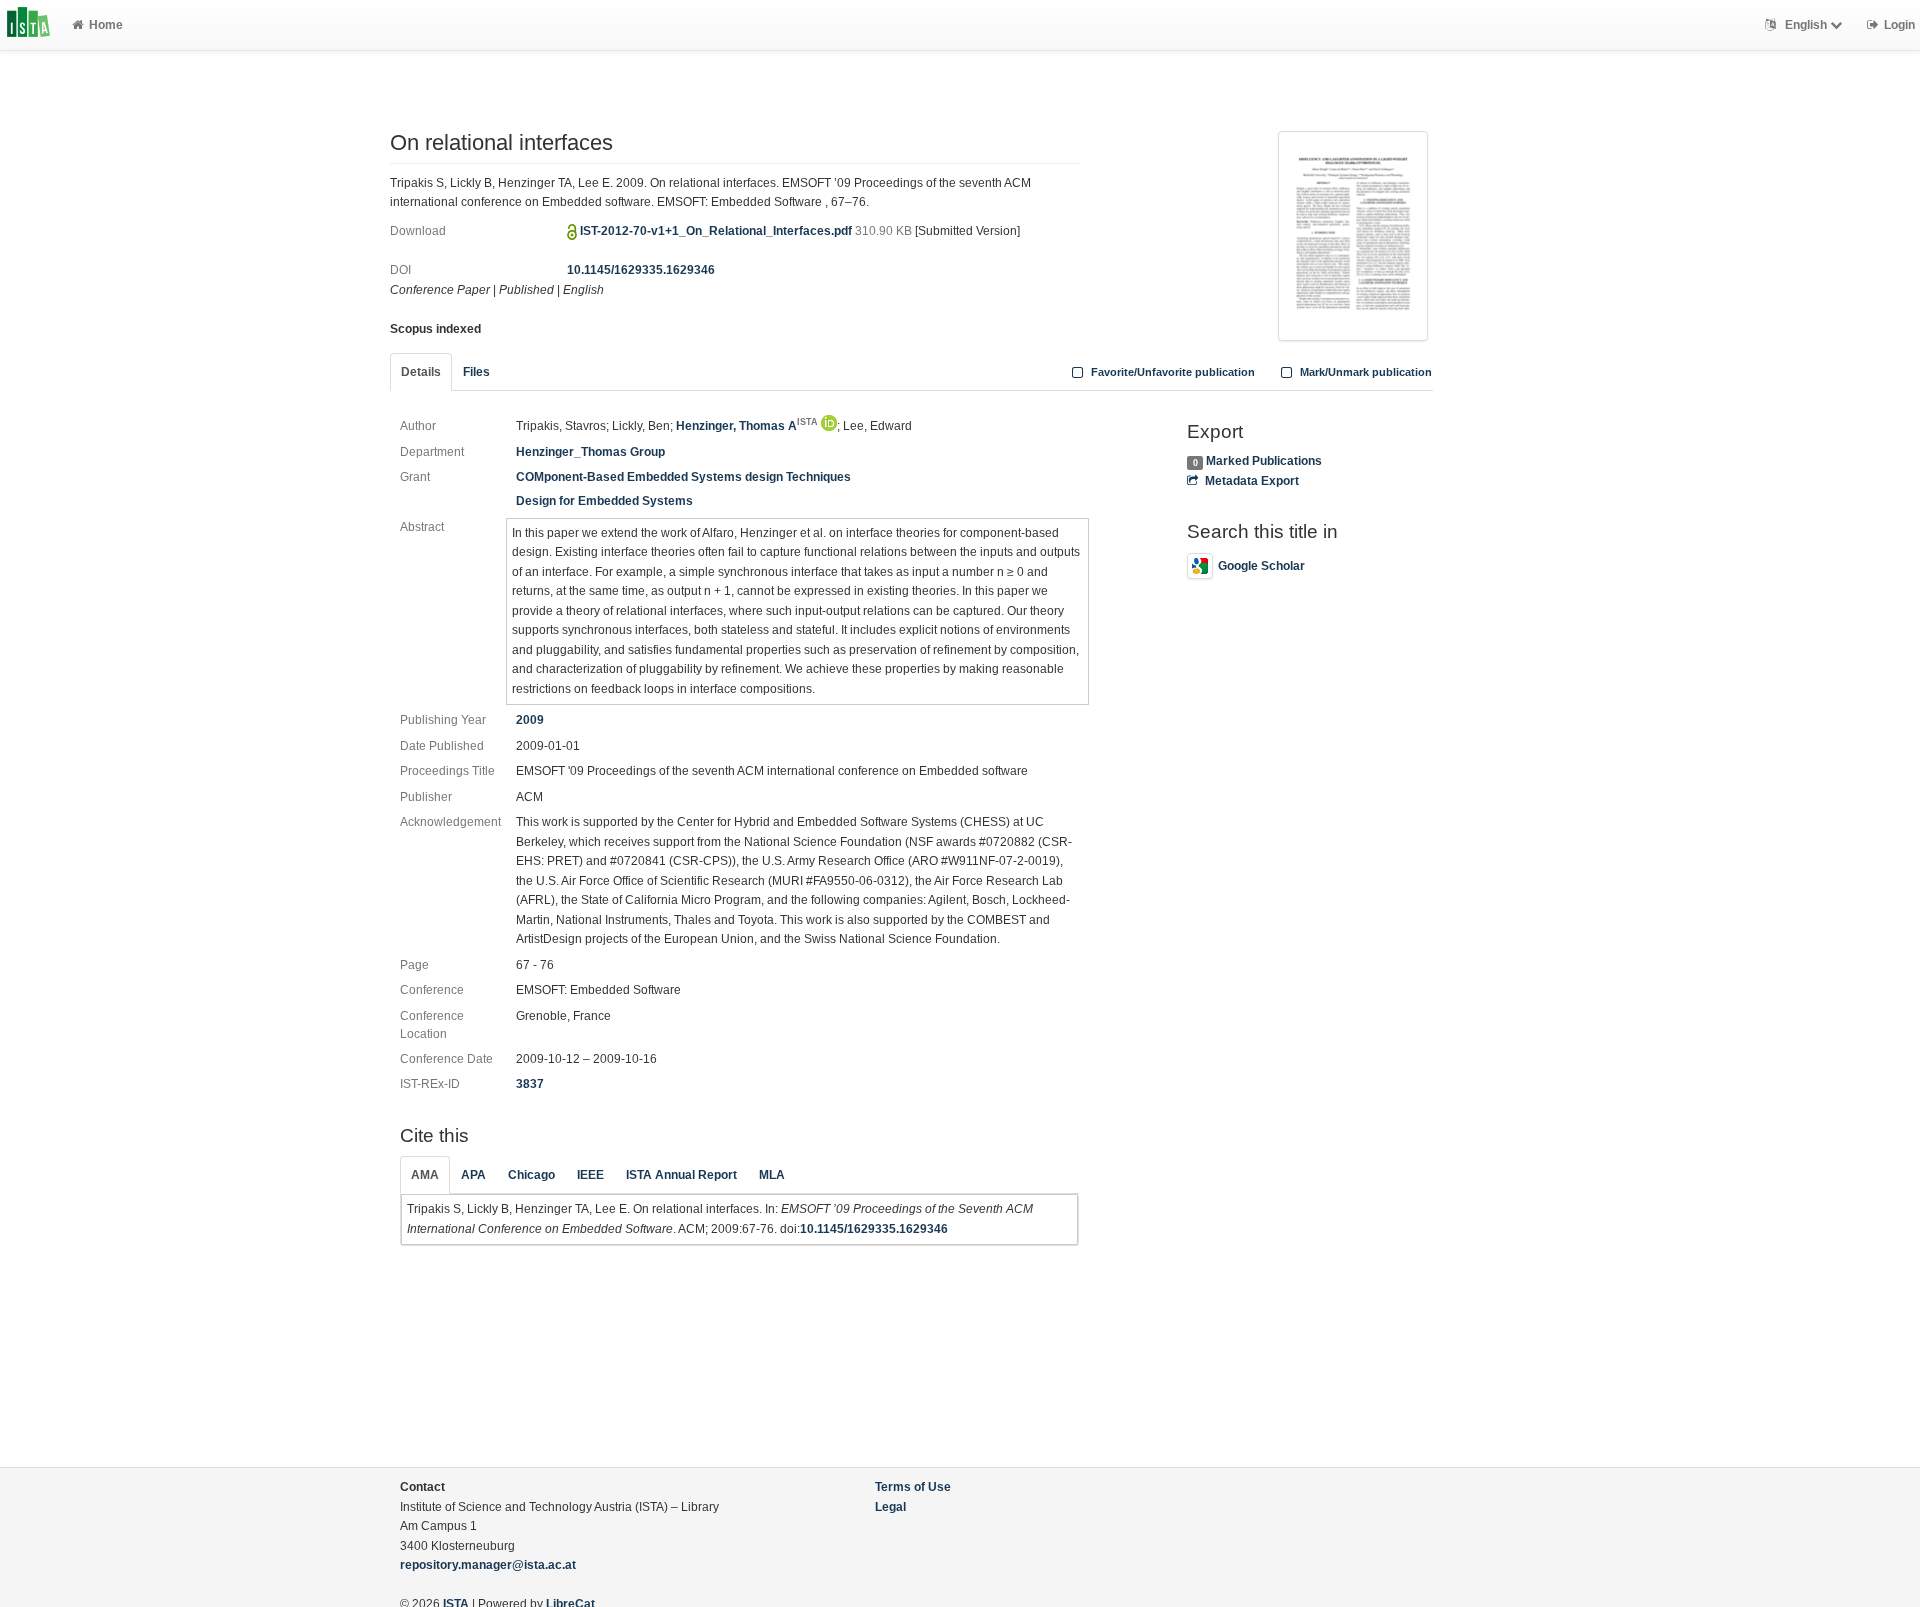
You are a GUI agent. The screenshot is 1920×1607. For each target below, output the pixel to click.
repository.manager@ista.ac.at (488, 1565)
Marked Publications (1264, 461)
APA (473, 1175)
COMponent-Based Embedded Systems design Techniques (683, 477)
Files (476, 372)
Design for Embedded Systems (604, 501)
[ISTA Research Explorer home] (28, 25)
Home (106, 25)
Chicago (531, 1175)
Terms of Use (913, 1487)
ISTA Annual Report (681, 1175)
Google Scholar (1261, 566)
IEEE (590, 1175)
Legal (890, 1507)
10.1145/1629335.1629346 (641, 270)
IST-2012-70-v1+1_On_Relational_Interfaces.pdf (717, 231)
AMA (425, 1175)
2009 (530, 720)
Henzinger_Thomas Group (590, 452)
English (1806, 25)
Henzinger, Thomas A (747, 426)
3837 (530, 1084)
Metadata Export (1251, 481)
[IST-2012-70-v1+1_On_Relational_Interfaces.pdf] (1353, 234)
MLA (772, 1175)
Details (421, 372)
